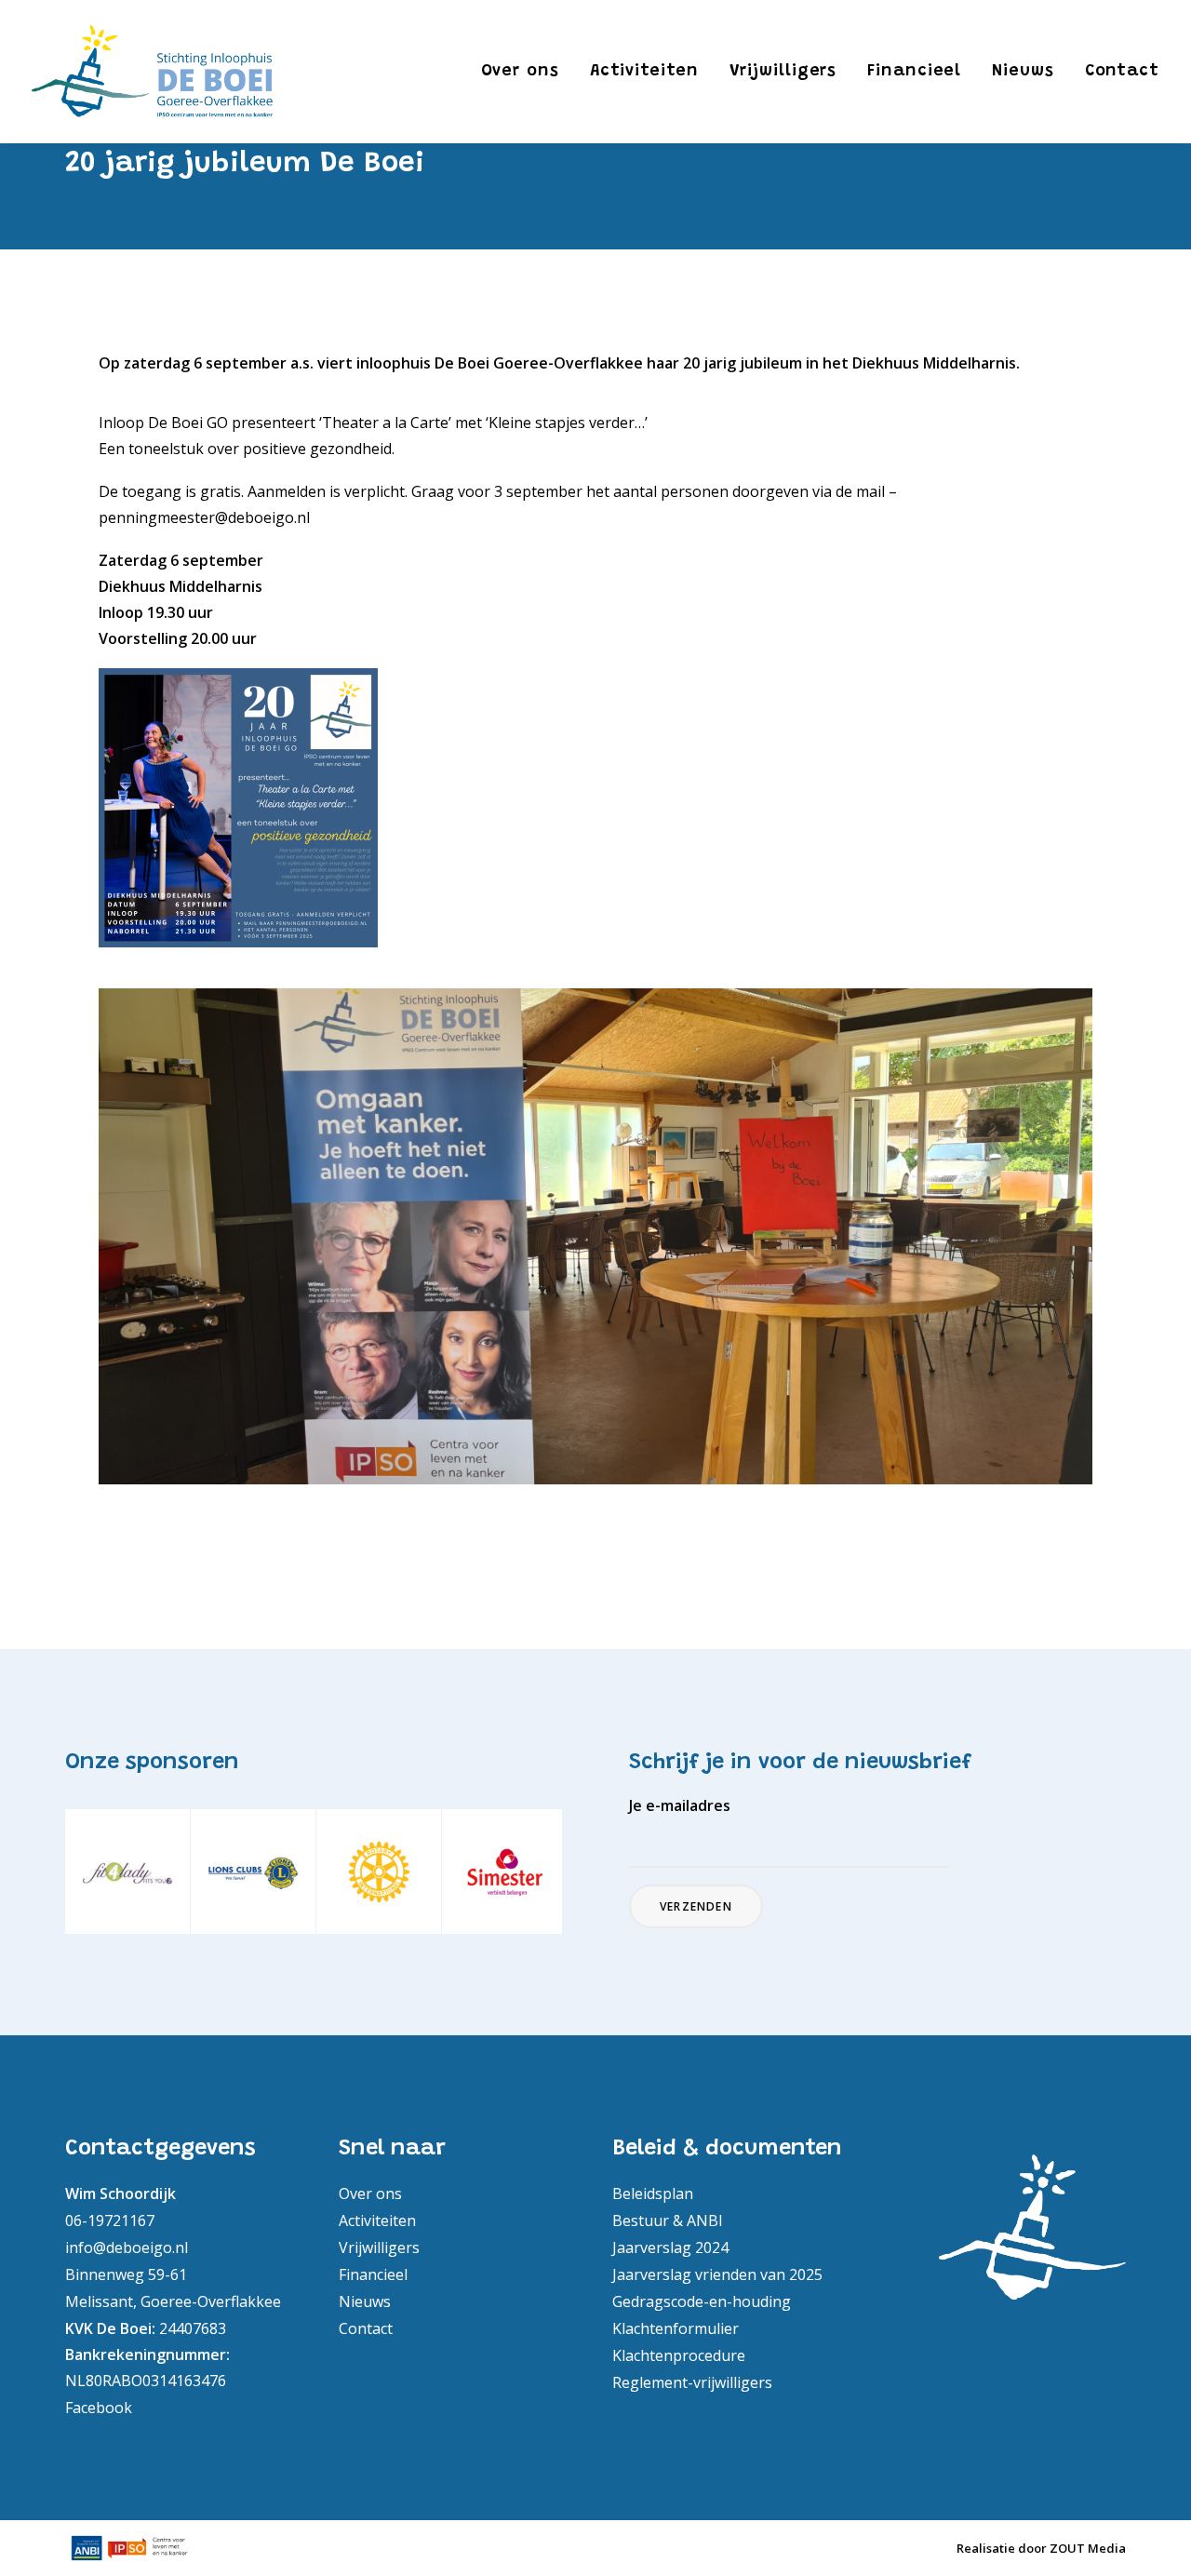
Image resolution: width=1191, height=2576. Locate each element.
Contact (1122, 72)
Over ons (520, 72)
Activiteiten (644, 72)
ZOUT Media (1088, 2548)
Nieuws (1023, 72)
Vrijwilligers (783, 72)
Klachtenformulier (676, 2328)
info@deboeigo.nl (127, 2247)
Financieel (914, 72)
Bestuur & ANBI (668, 2220)
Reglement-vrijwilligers (692, 2381)
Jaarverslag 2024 (670, 2247)
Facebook (99, 2407)
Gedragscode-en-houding (702, 2301)
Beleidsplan (653, 2193)
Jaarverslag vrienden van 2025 (717, 2274)
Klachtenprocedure (679, 2355)
